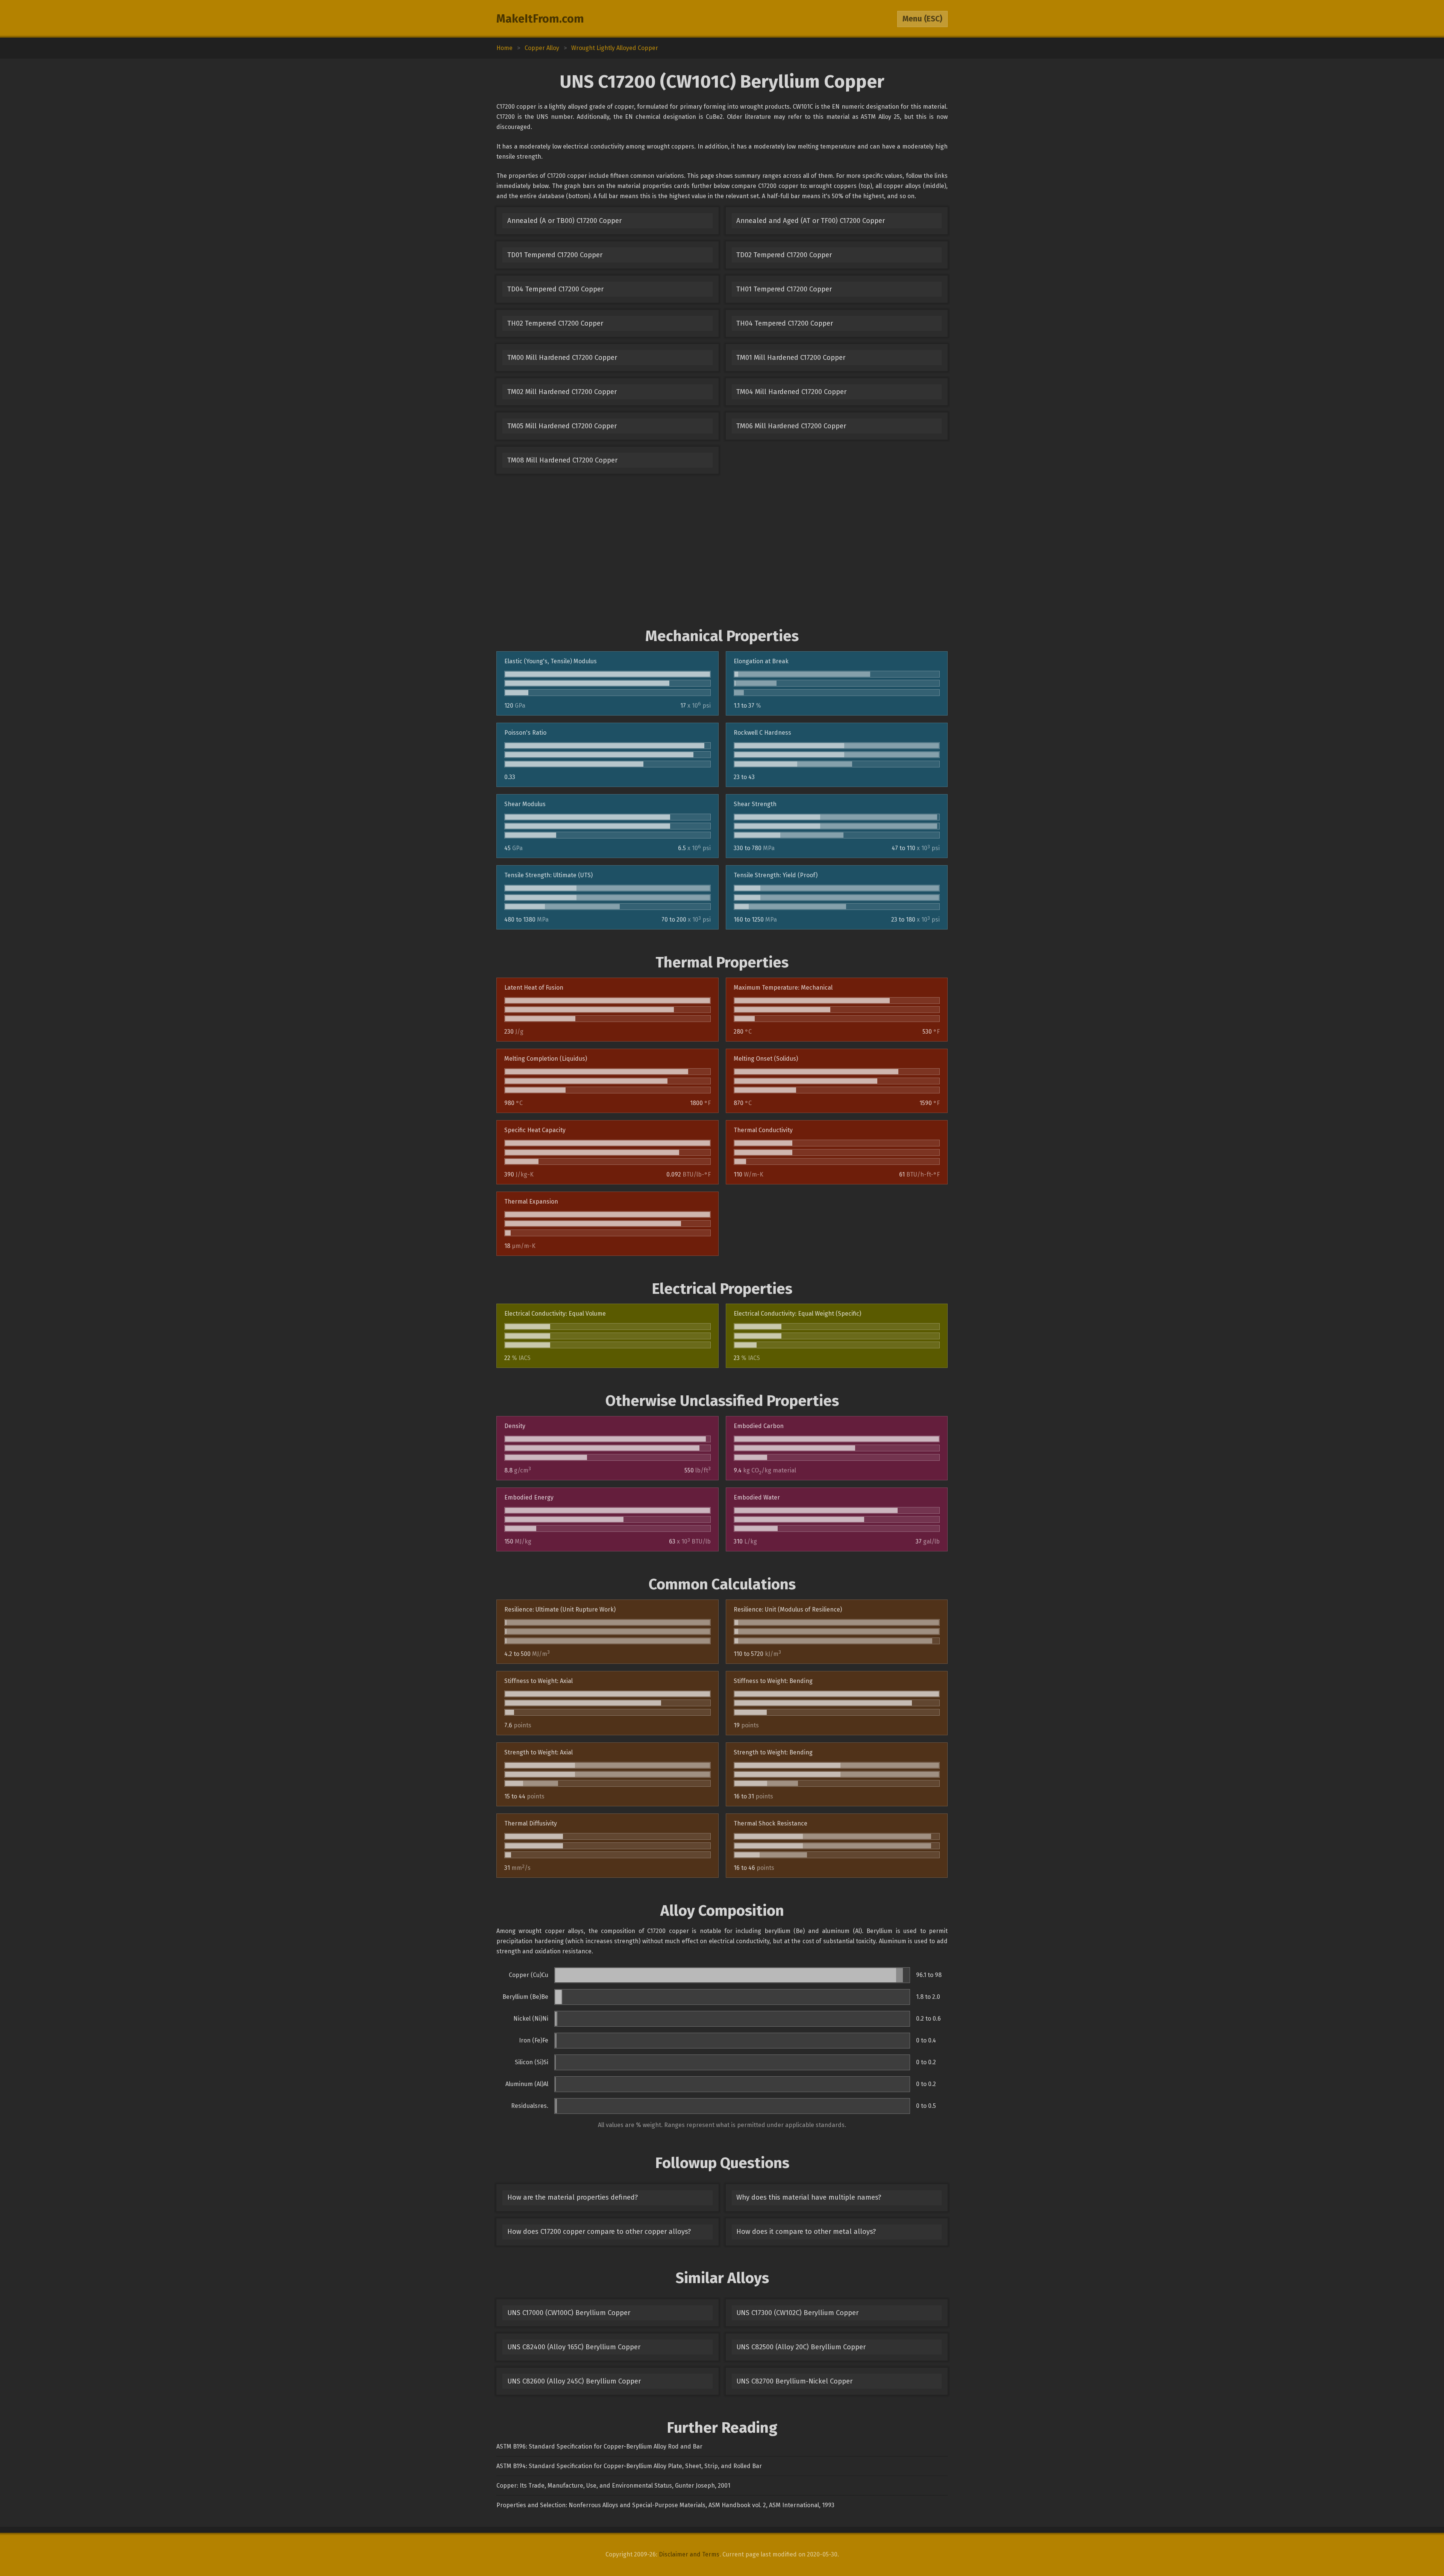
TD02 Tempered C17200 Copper (784, 255)
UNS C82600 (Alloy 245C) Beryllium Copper (574, 2381)
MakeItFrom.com (540, 19)
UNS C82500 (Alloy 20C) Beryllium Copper (801, 2347)
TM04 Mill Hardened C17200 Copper (791, 392)
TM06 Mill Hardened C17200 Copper (791, 426)
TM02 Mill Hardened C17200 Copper (562, 392)
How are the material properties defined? (573, 2197)
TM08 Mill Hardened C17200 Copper (562, 460)
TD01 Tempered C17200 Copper (555, 255)
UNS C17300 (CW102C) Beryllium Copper (797, 2313)
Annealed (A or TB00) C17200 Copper (564, 221)
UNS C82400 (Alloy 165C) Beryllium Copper (574, 2347)
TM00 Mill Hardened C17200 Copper (562, 358)
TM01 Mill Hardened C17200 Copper (791, 358)
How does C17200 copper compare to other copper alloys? (599, 2232)
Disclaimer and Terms (689, 2554)
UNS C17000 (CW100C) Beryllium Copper (569, 2313)
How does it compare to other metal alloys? (806, 2232)
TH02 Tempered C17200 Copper (555, 323)
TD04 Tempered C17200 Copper (555, 289)
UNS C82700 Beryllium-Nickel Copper (794, 2381)
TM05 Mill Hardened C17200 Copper (562, 426)
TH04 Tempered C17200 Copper (785, 323)
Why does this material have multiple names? (809, 2197)
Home (504, 48)
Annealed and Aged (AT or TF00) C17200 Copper (811, 221)
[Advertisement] (722, 550)
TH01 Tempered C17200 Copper (784, 289)
